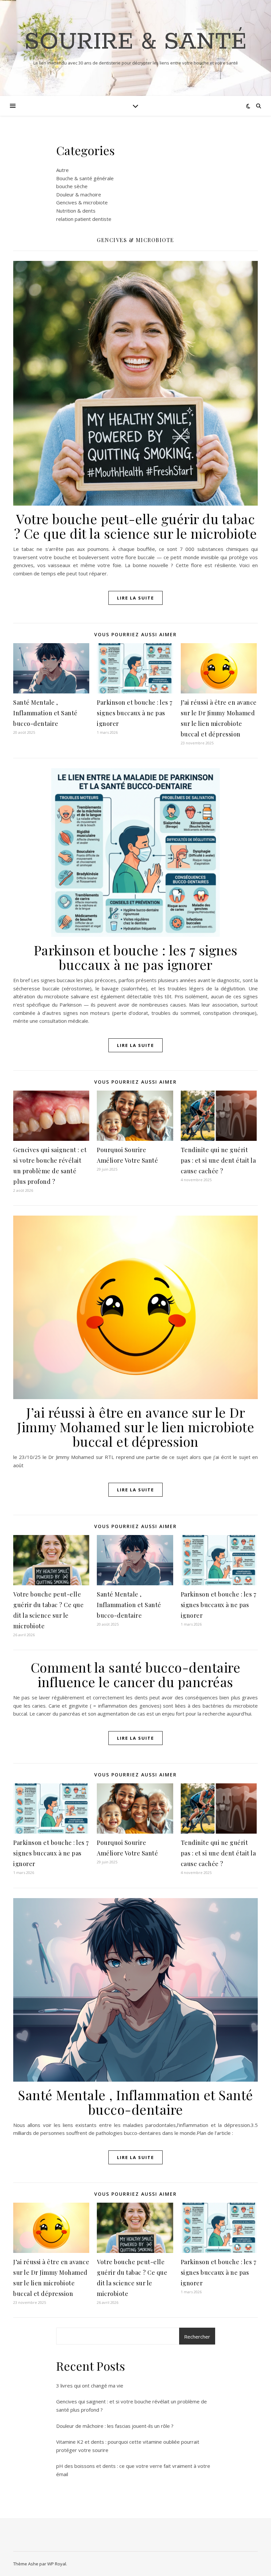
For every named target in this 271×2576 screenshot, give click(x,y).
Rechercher (197, 2337)
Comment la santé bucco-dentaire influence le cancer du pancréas (136, 1674)
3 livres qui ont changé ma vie (90, 2386)
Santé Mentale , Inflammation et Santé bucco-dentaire (45, 713)
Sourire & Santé (135, 42)
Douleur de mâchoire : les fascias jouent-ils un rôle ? (115, 2426)
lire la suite (135, 598)
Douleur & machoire (79, 194)
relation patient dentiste (84, 219)
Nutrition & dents (76, 211)
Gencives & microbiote (82, 202)
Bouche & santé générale (85, 178)
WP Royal (57, 2564)
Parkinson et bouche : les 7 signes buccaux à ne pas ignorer (135, 713)
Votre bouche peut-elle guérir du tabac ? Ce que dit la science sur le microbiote (136, 526)
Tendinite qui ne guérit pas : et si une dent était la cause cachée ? (218, 1160)
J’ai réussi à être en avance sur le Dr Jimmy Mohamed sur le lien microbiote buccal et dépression (135, 1427)
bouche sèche (72, 186)
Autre (62, 170)
